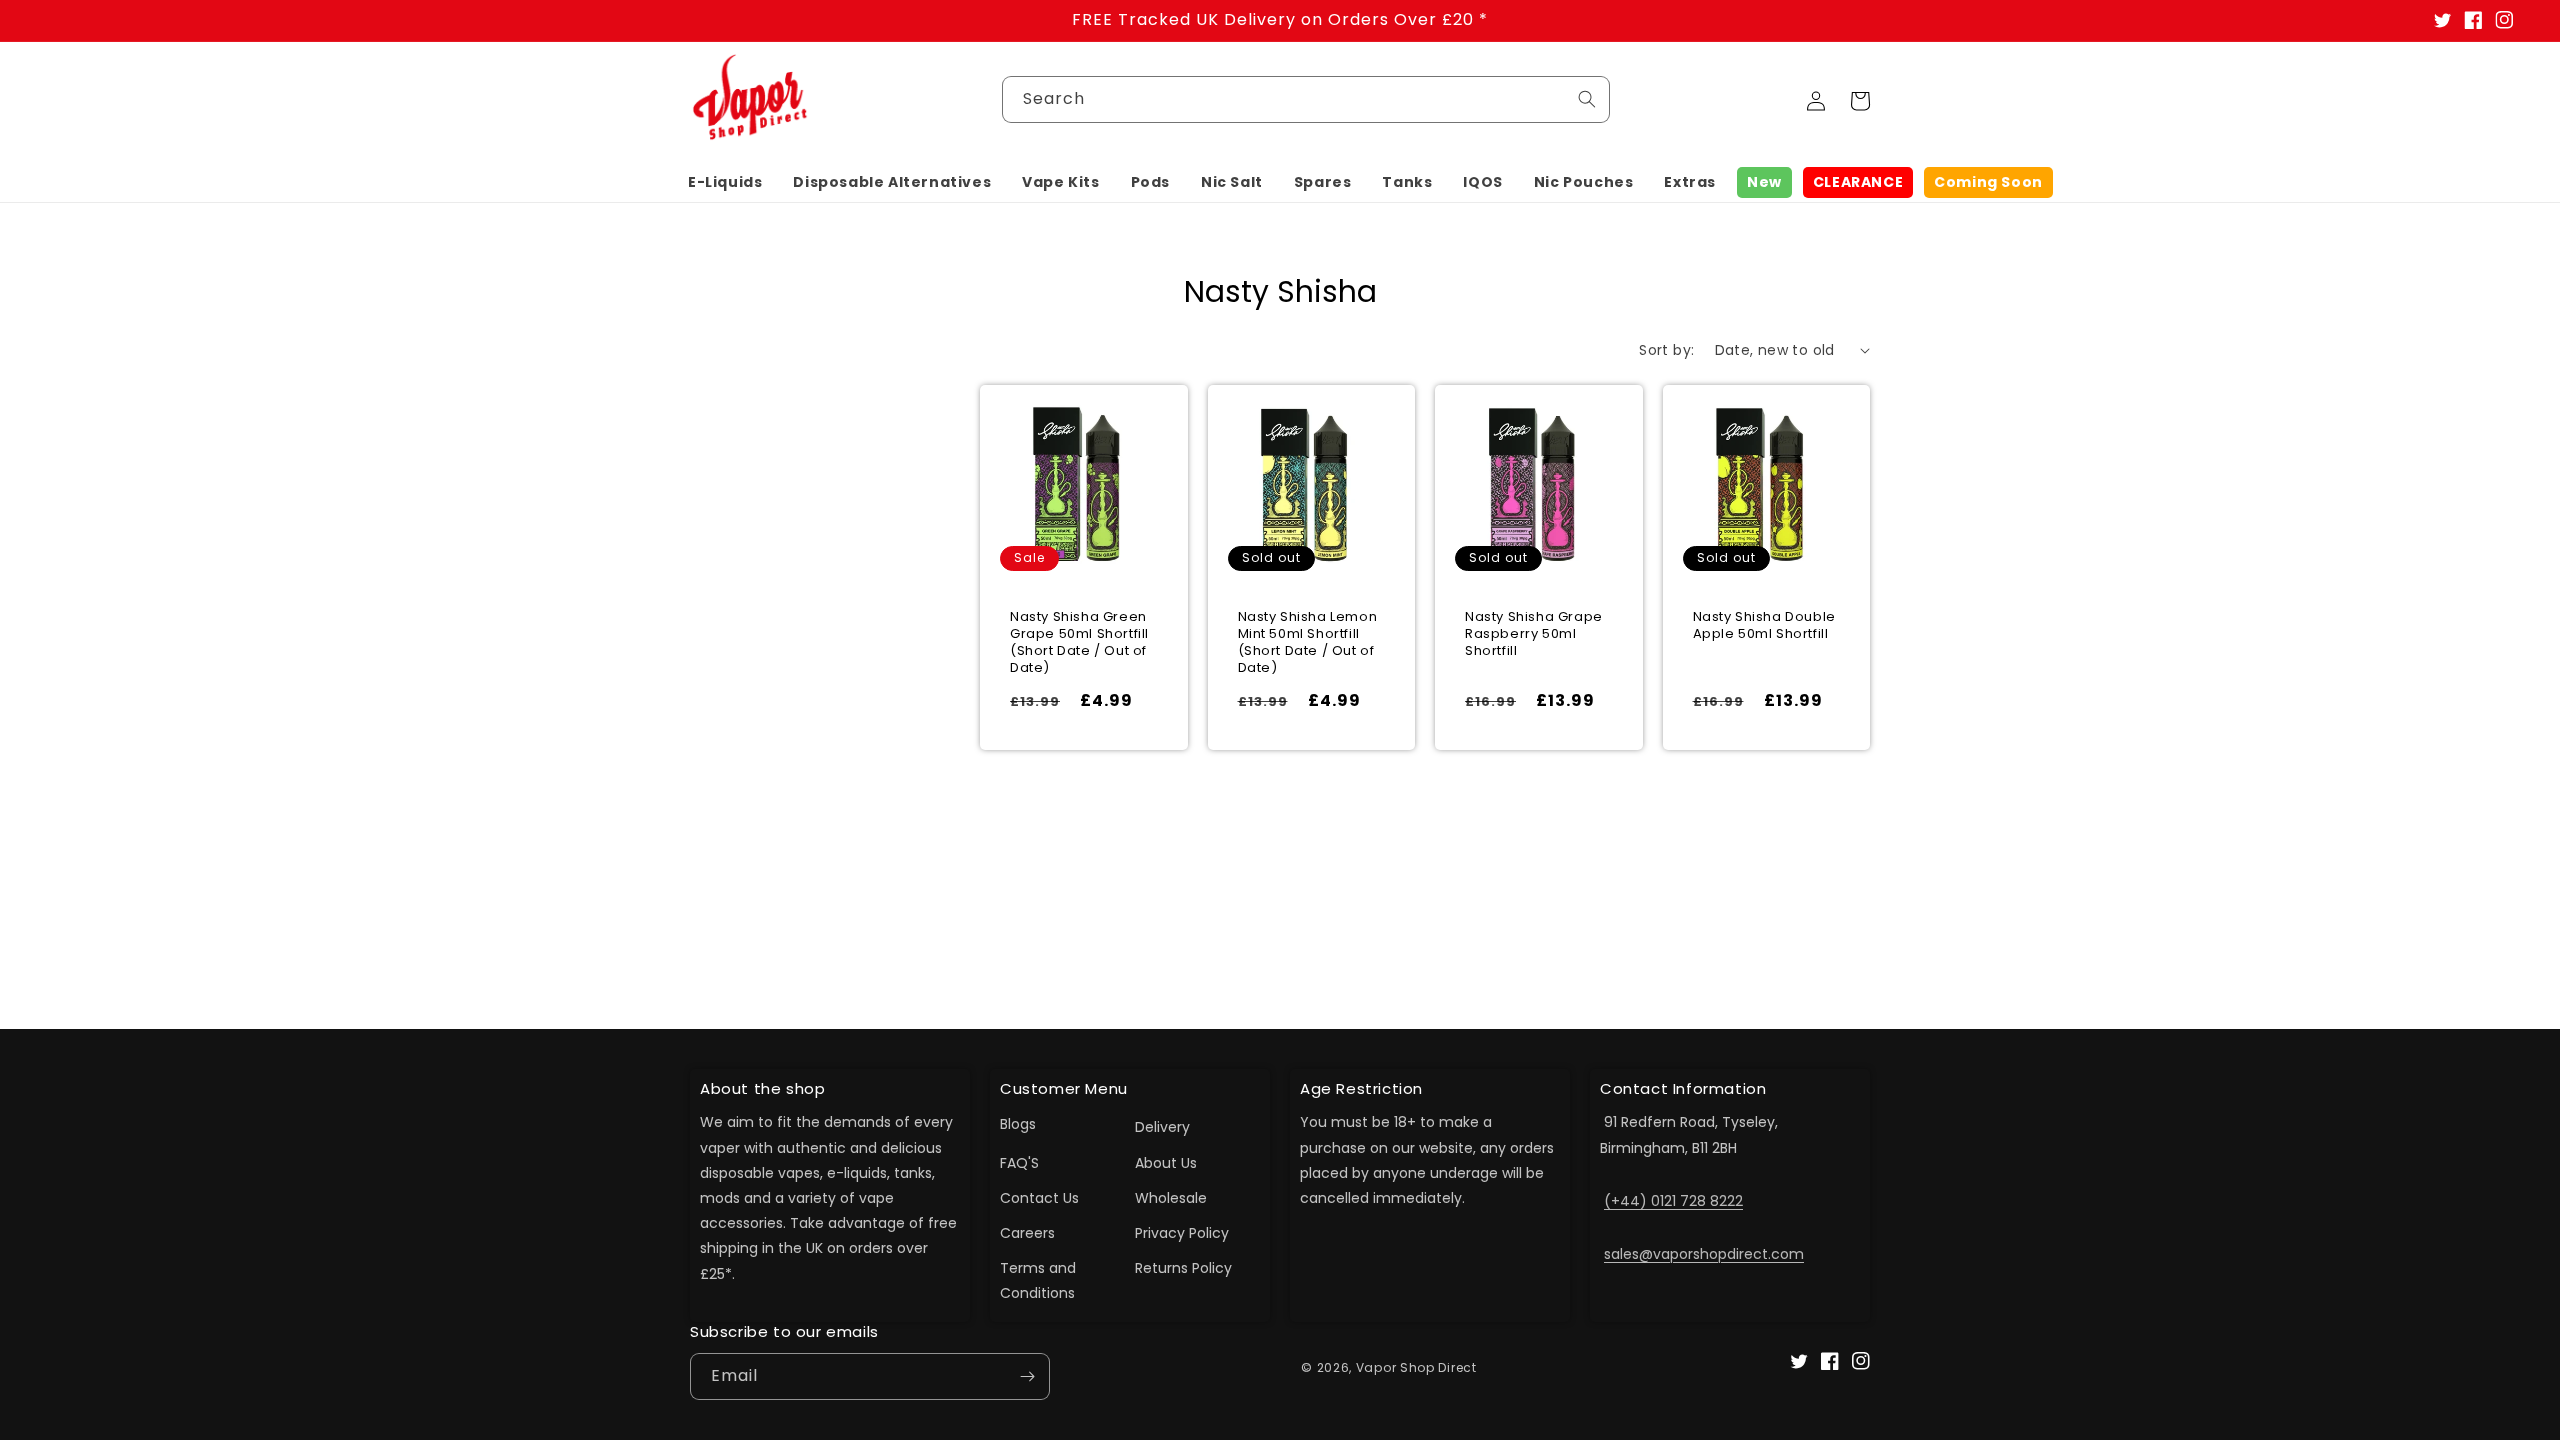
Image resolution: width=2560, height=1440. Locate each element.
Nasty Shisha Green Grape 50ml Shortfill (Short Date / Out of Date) (1079, 643)
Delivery (1162, 1127)
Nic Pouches (1584, 182)
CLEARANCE (1858, 182)
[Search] (1587, 99)
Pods (1150, 182)
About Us (1166, 1163)
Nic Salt (1232, 182)
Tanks (1407, 182)
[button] (725, 182)
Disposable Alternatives (892, 182)
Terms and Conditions (1038, 1280)
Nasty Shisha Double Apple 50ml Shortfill (1764, 626)
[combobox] (1306, 99)
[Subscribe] (1027, 1376)
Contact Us (1039, 1198)
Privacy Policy (1182, 1233)
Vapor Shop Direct (1416, 1367)
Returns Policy (1183, 1268)
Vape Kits (1060, 182)
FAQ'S (1019, 1163)
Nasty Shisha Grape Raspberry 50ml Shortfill (1534, 634)
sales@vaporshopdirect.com (1704, 1254)
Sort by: (1666, 350)
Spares (1323, 182)
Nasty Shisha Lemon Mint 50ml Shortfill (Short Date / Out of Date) (1308, 643)
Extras (1690, 182)
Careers (1027, 1233)
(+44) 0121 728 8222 (1673, 1201)
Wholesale (1171, 1198)
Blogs (1018, 1124)
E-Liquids (725, 182)
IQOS (1482, 182)
